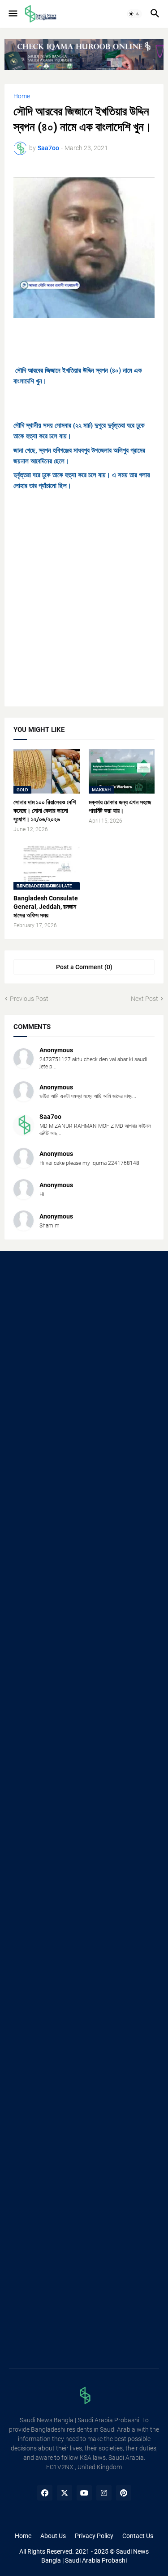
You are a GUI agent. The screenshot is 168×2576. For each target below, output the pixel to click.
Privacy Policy (94, 2536)
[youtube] (84, 2493)
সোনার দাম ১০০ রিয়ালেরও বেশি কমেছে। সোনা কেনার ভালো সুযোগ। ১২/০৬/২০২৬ (45, 811)
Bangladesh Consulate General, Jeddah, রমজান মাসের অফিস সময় (46, 907)
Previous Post (29, 999)
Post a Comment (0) (84, 967)
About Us (53, 2536)
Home (22, 96)
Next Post (144, 999)
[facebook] (45, 2493)
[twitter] (65, 2493)
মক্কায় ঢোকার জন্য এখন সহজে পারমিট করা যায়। (120, 806)
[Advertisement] (84, 610)
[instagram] (104, 2493)
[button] (12, 14)
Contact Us (138, 2536)
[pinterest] (124, 2493)
